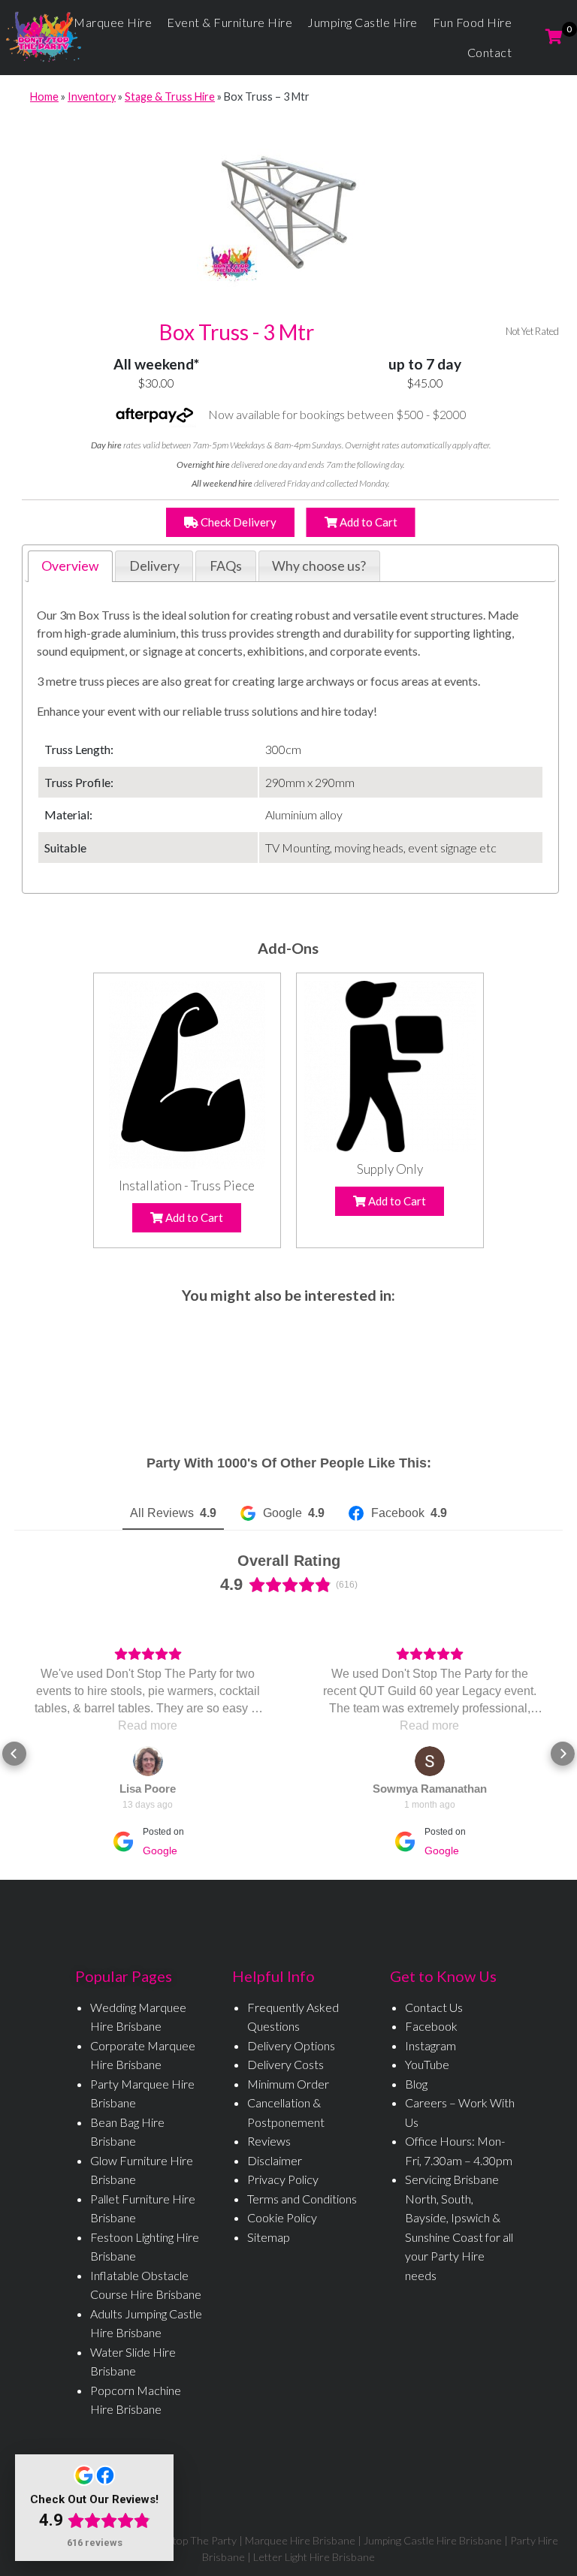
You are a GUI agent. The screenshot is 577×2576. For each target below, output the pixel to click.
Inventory (92, 97)
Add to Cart (367, 522)
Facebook (431, 2026)
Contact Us (434, 2007)
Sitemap (269, 2237)
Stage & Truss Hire (170, 97)
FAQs (226, 566)
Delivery (154, 566)
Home (44, 97)
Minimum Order (288, 2084)
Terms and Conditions (302, 2199)
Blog (416, 2084)
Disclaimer (275, 2160)
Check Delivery (237, 522)
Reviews (269, 2141)
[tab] (70, 566)
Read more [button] (148, 1725)
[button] (14, 1754)
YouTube (427, 2064)
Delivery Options (291, 2045)
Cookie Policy (282, 2217)
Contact (490, 52)
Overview (70, 566)
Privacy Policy (283, 2179)
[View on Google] (148, 1761)
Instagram (430, 2045)
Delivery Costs (285, 2064)
